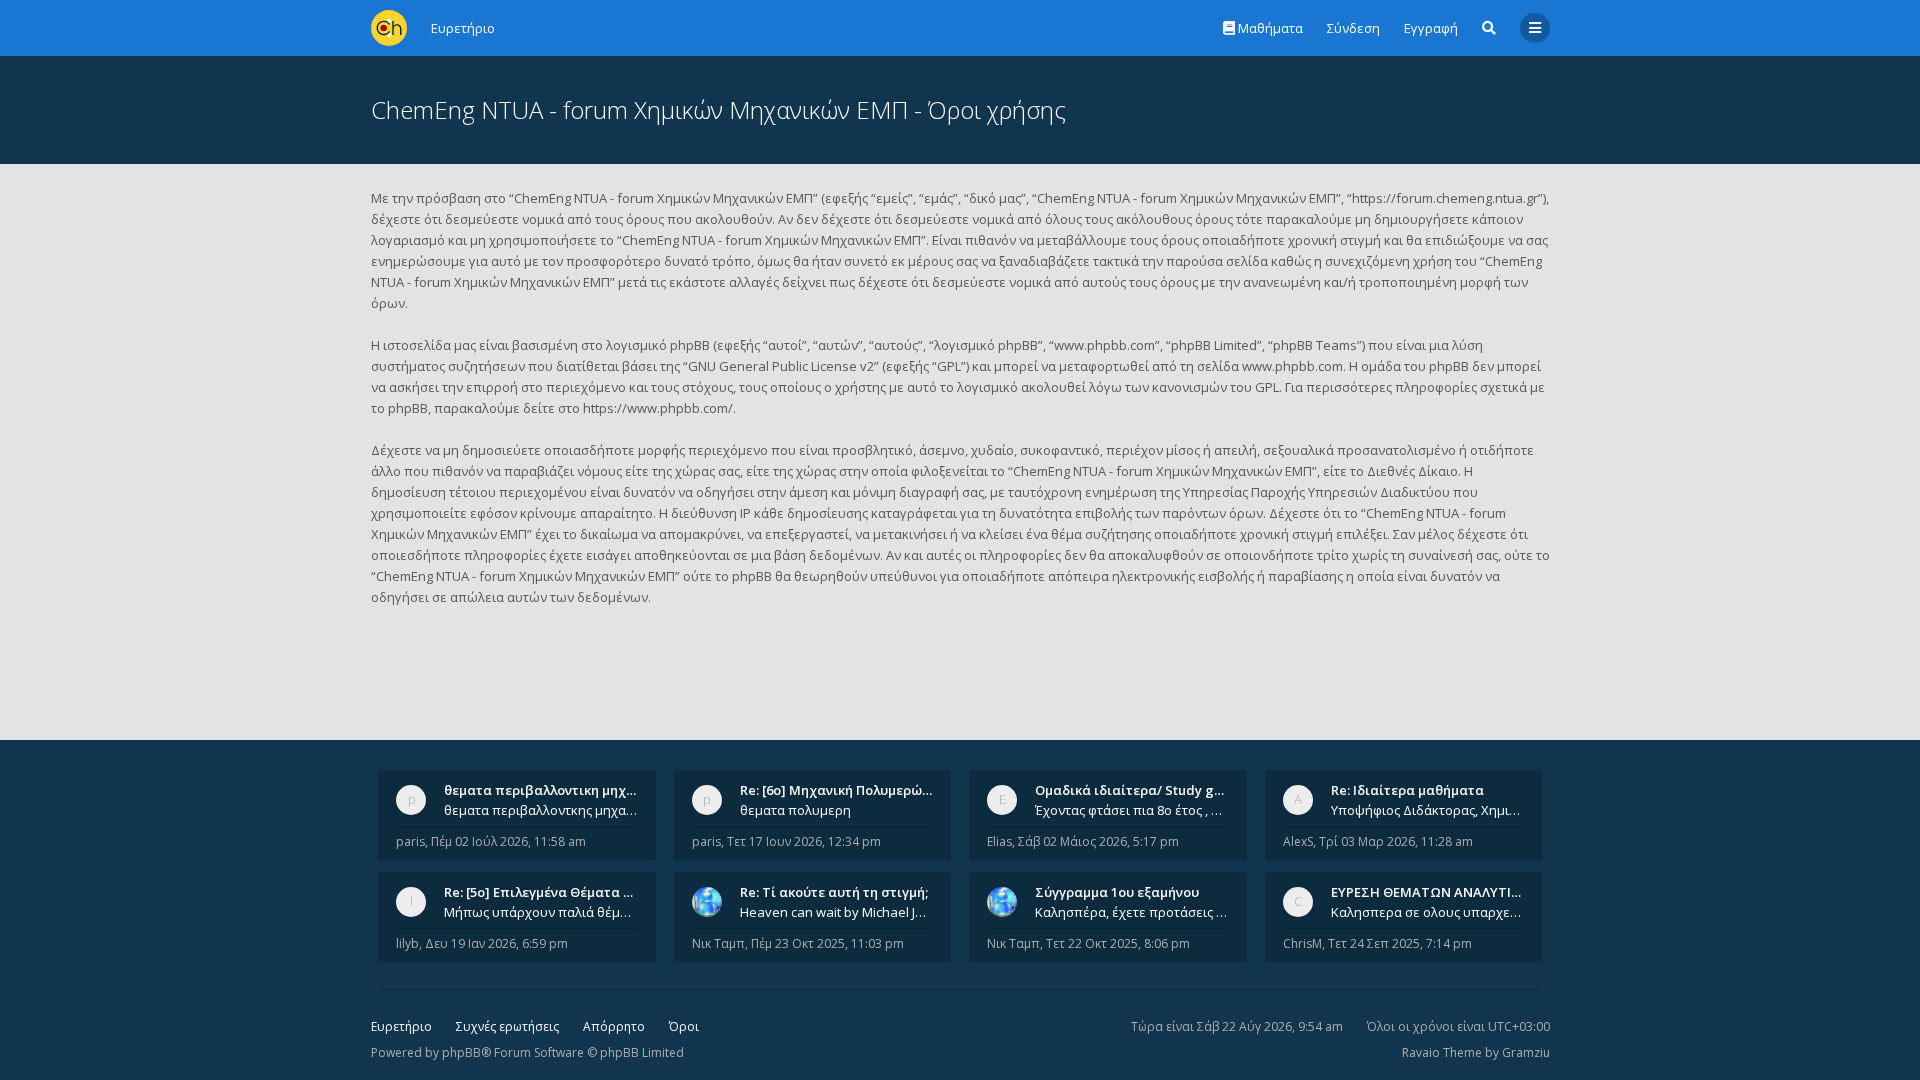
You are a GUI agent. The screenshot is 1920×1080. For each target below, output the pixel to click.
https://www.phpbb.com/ (658, 408)
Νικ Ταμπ (718, 943)
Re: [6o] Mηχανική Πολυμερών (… (843, 790)
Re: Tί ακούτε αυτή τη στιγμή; (834, 892)
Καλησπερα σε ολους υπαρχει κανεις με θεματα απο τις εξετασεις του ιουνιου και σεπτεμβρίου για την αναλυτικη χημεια (1428, 912)
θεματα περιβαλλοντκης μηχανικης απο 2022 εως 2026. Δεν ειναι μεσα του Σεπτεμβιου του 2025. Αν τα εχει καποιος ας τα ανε (541, 810)
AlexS (1298, 841)
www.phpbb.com (1292, 366)
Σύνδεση (1353, 28)
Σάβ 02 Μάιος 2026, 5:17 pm (1098, 841)
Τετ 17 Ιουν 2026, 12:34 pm (804, 841)
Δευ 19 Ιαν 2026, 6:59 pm (496, 943)
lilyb (407, 943)
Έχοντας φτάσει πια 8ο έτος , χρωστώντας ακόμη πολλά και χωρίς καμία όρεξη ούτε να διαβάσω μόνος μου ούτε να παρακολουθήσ (1132, 810)
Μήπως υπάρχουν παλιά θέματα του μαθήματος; (541, 912)
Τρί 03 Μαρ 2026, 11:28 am (1396, 841)
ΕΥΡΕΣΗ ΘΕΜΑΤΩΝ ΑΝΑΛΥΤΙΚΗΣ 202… (1451, 892)
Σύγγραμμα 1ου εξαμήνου (1117, 892)
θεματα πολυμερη (795, 810)
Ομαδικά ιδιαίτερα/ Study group (1139, 790)
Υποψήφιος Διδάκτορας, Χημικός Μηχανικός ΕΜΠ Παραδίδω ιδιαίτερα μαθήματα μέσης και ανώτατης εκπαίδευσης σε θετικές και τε (1428, 810)
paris (410, 841)
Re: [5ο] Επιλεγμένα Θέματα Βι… (545, 892)
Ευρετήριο (401, 1026)
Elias (999, 841)
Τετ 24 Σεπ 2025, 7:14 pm (1400, 943)
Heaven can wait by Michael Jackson (837, 912)
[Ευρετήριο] (389, 28)
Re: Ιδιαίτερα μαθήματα (1407, 790)
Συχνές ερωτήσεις (507, 1026)
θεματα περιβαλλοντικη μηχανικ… (554, 790)
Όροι (684, 1026)
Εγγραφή (1431, 28)
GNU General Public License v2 (781, 366)
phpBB (461, 1052)
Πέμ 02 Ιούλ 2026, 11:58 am (508, 841)
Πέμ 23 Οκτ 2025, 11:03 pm (827, 943)
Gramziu (1526, 1052)
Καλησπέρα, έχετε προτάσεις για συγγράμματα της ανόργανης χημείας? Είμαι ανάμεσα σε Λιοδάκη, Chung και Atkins (1132, 912)
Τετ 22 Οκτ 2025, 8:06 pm (1118, 943)
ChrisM (1302, 943)
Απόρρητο (614, 1026)
